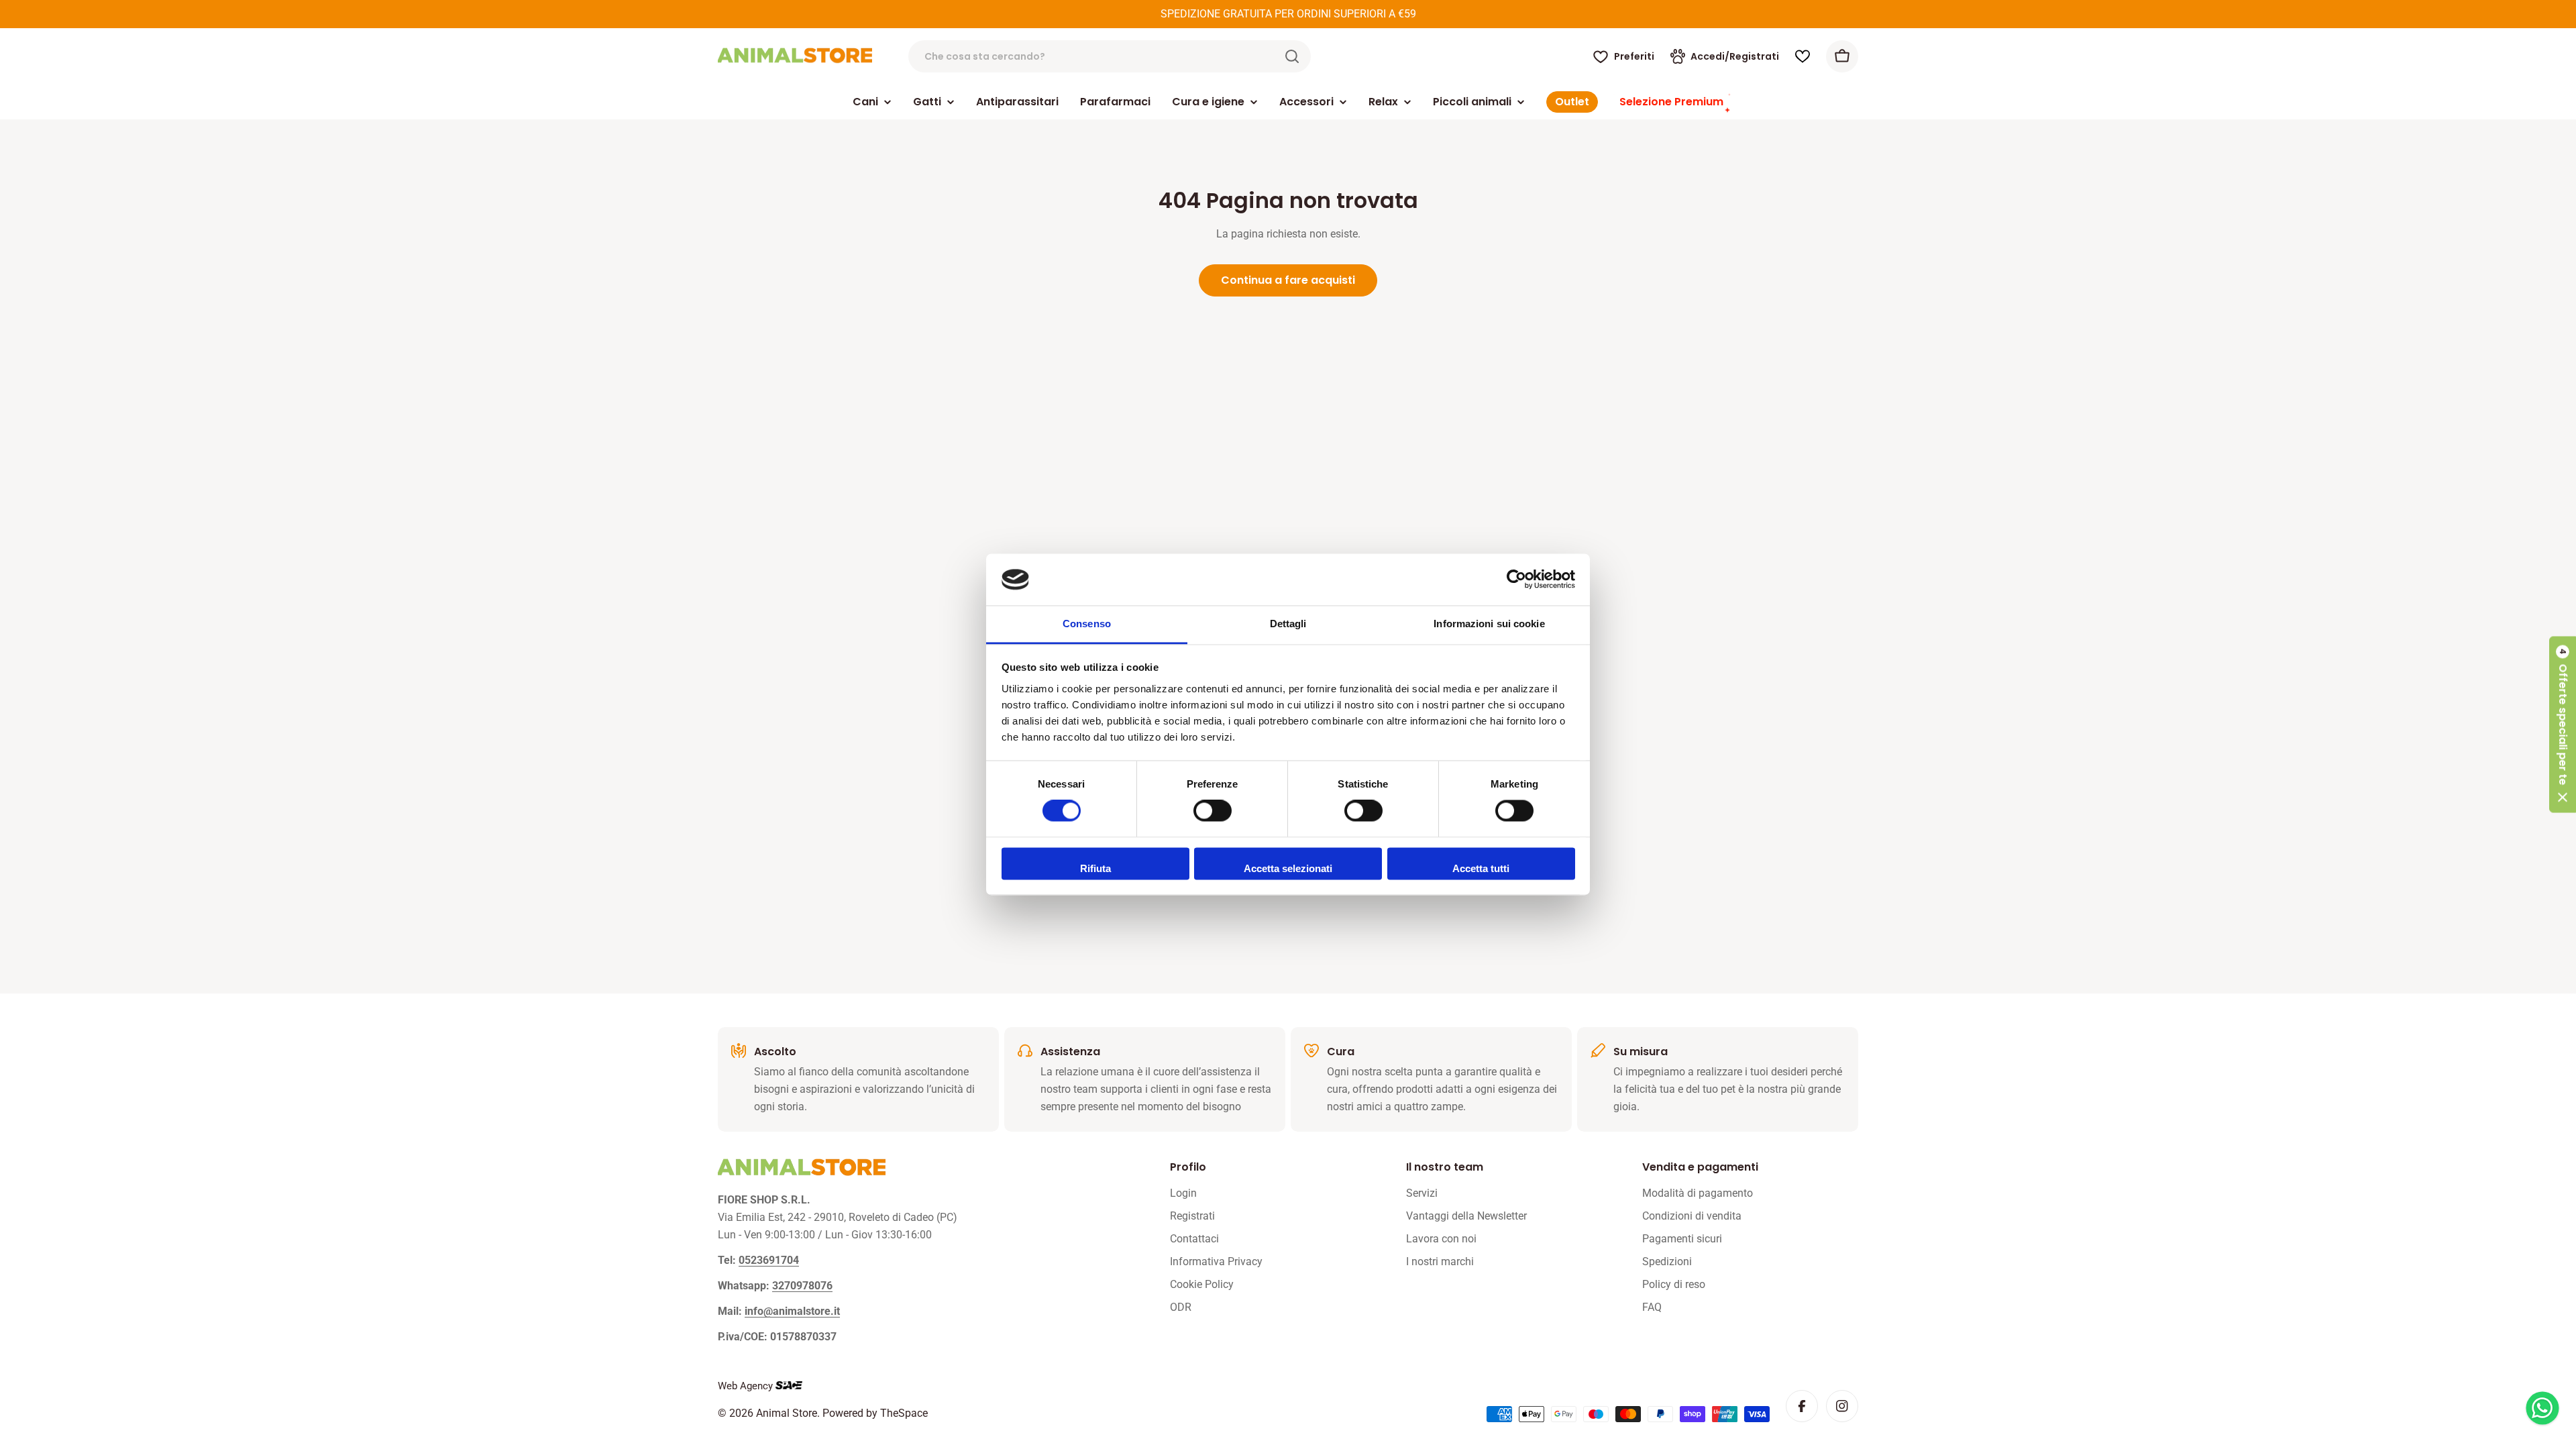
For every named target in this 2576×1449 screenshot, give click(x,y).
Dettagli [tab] (1288, 624)
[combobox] (1110, 56)
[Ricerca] (1292, 56)
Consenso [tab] (1087, 624)
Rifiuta (1095, 868)
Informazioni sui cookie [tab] (1489, 624)
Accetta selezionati (1288, 868)
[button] (2563, 725)
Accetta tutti (1481, 868)
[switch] (1213, 811)
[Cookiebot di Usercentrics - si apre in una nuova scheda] (1516, 580)
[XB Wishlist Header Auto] (1803, 56)
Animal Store (787, 1413)
